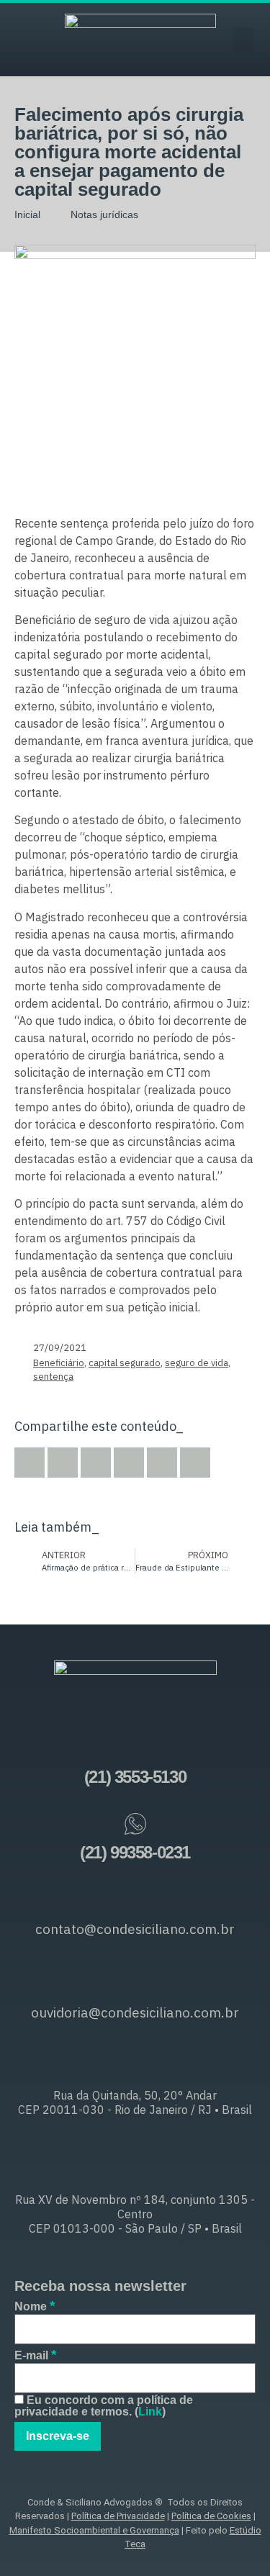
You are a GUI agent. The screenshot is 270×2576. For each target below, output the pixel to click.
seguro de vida (197, 1363)
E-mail (35, 2355)
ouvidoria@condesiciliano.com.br (135, 2012)
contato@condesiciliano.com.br (135, 1929)
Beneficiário (59, 1363)
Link (150, 2412)
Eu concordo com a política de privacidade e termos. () (104, 2406)
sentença (53, 1377)
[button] (243, 39)
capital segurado (125, 1363)
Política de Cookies (211, 2516)
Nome (35, 2306)
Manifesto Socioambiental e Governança (94, 2530)
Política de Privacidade (118, 2516)
